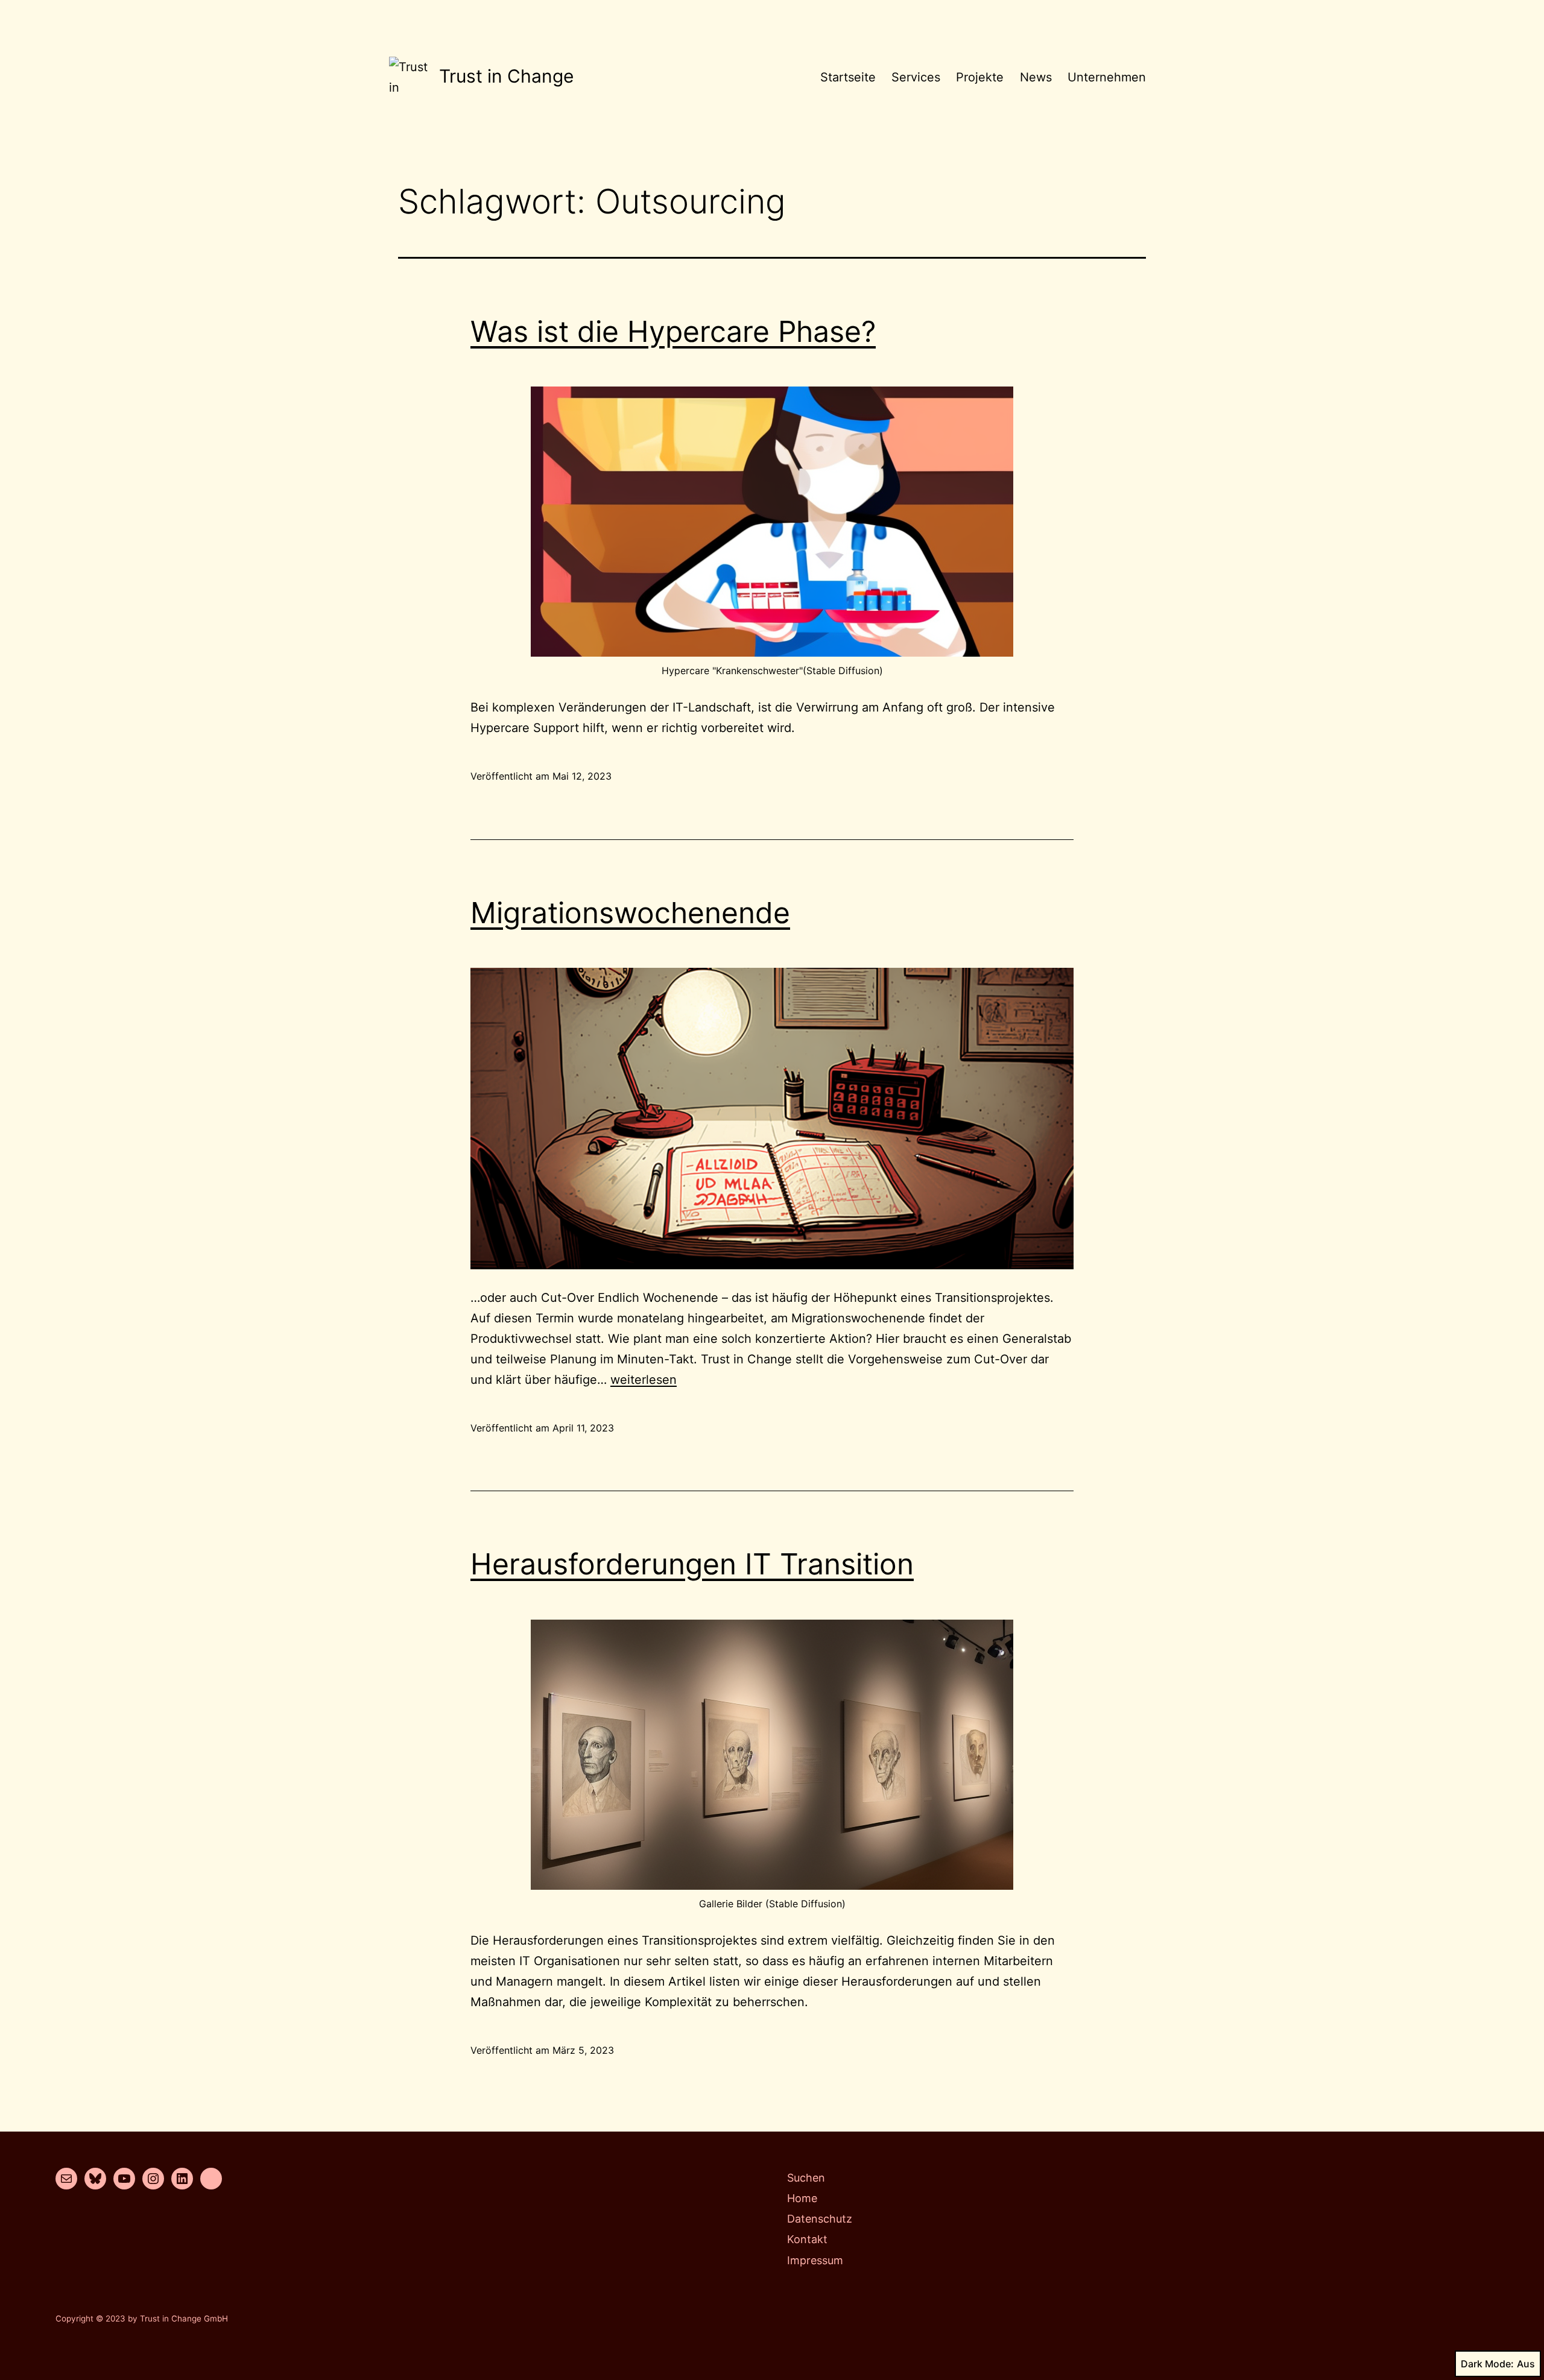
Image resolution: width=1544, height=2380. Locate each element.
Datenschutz (820, 2219)
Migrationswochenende (630, 913)
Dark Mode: (1487, 2364)
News (1036, 77)
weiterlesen (644, 1380)
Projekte (980, 77)
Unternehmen (1107, 77)
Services (916, 77)
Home (802, 2198)
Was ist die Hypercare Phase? (673, 331)
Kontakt (807, 2239)
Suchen (806, 2178)
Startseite (848, 77)
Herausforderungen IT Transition (692, 1564)
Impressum (815, 2260)
